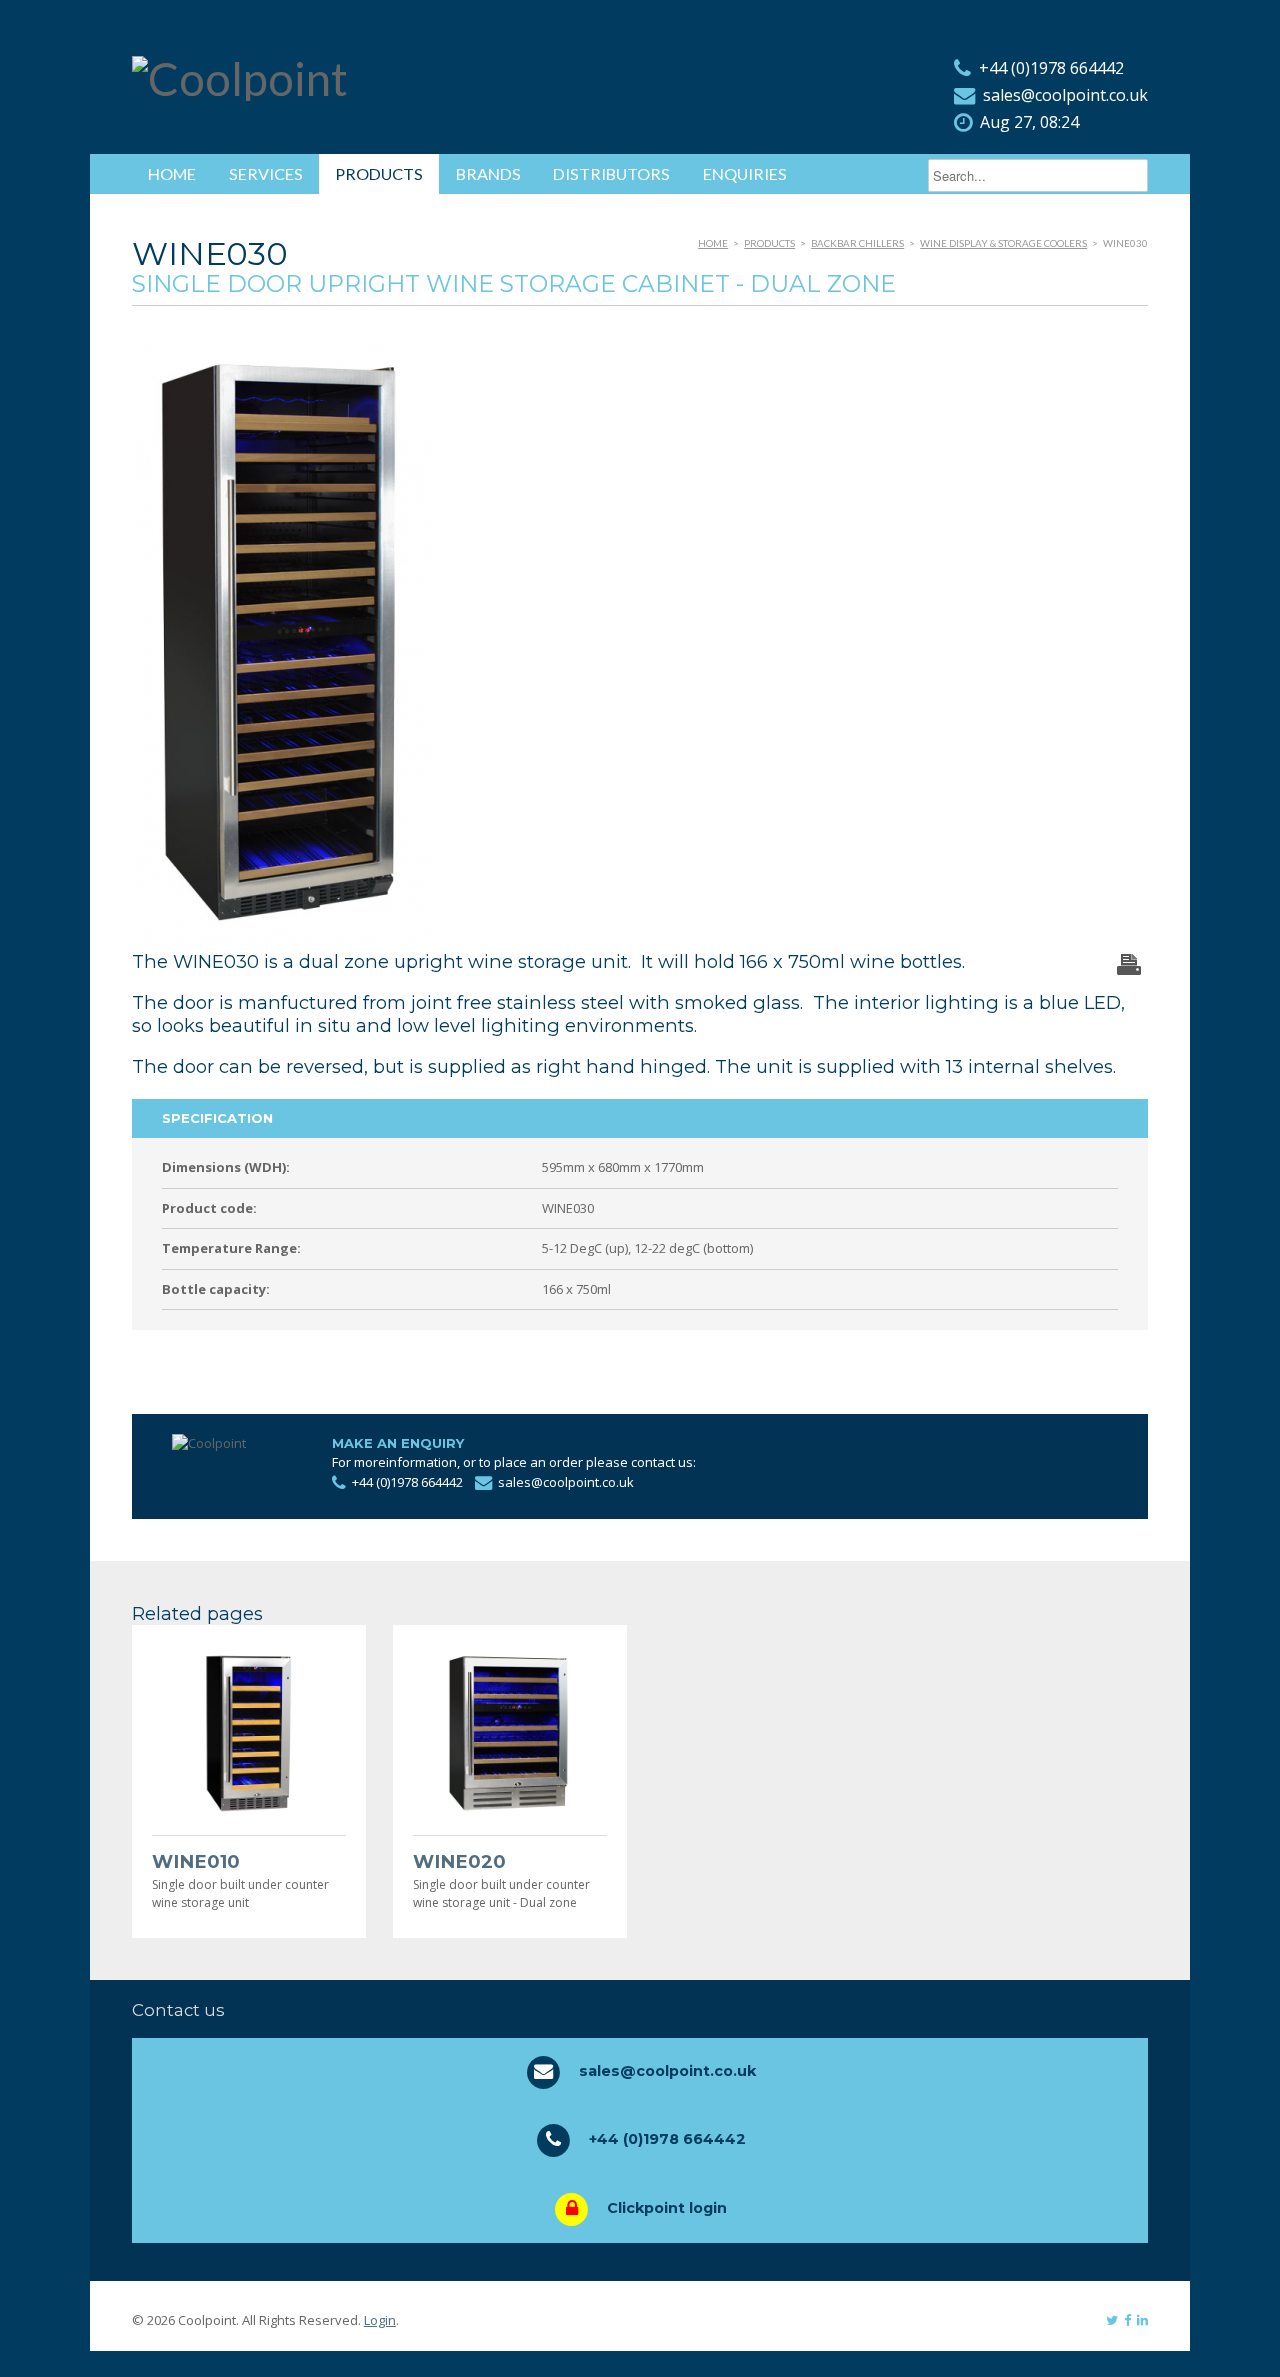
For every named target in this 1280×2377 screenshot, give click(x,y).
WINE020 (459, 1861)
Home (172, 173)
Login (380, 2320)
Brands (488, 173)
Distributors (611, 173)
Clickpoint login (667, 2208)
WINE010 (196, 1861)
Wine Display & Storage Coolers (1003, 243)
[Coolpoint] (240, 78)
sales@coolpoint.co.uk (1065, 95)
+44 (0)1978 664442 (1051, 68)
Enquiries (745, 173)
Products (379, 173)
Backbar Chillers (857, 243)
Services (266, 173)
